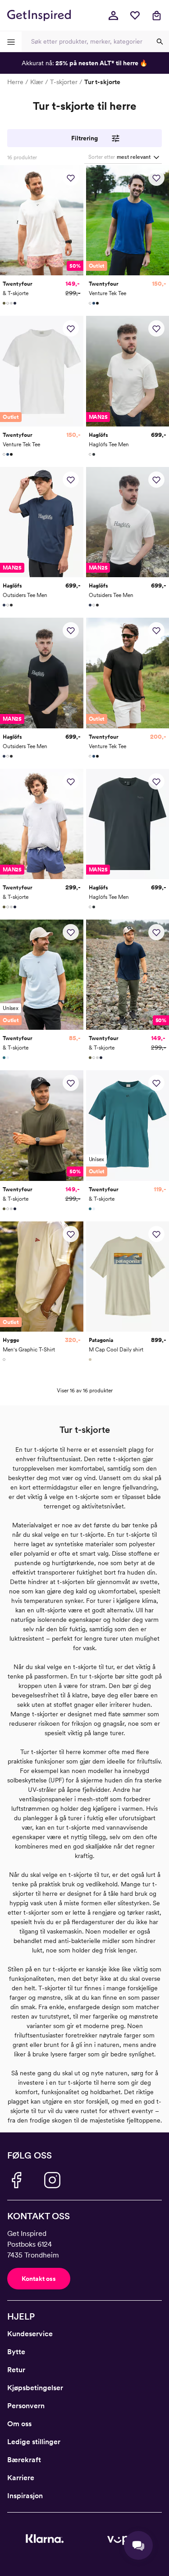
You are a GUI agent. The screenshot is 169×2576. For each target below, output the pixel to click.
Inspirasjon (25, 2496)
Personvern (26, 2406)
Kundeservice (30, 2334)
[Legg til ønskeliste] (71, 178)
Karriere (21, 2478)
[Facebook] (16, 2180)
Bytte (16, 2352)
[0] (135, 15)
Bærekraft (24, 2460)
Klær (37, 82)
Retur (16, 2370)
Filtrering (84, 138)
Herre (15, 82)
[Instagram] (52, 2180)
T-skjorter (64, 82)
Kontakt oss (39, 2279)
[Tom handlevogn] (156, 15)
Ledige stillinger (34, 2442)
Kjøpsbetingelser (35, 2388)
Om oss (19, 2424)
